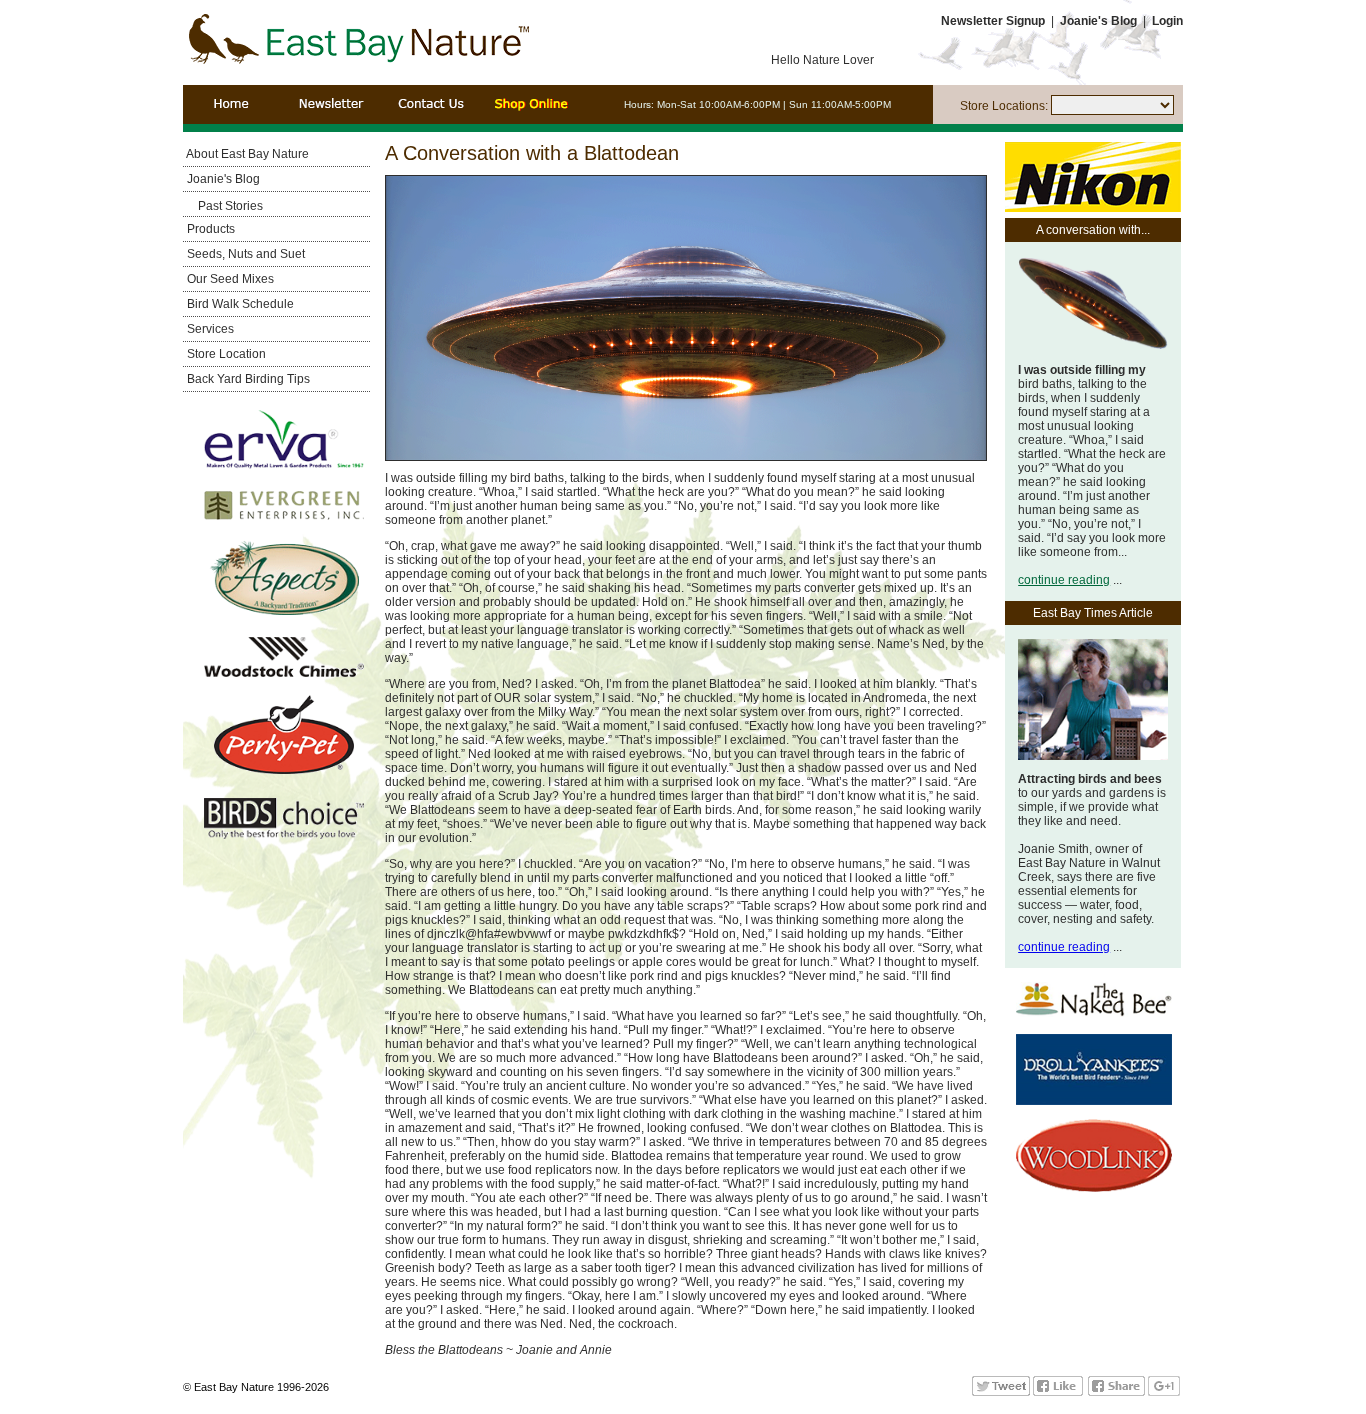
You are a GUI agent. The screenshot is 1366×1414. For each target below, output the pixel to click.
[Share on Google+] (1164, 1392)
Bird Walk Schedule (239, 304)
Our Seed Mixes (229, 279)
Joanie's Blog (222, 179)
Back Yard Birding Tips (247, 379)
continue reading (1064, 580)
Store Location (225, 354)
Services (209, 329)
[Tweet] (1001, 1392)
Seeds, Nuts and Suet (244, 254)
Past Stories (230, 206)
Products (209, 229)
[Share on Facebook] (1116, 1392)
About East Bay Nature (246, 154)
